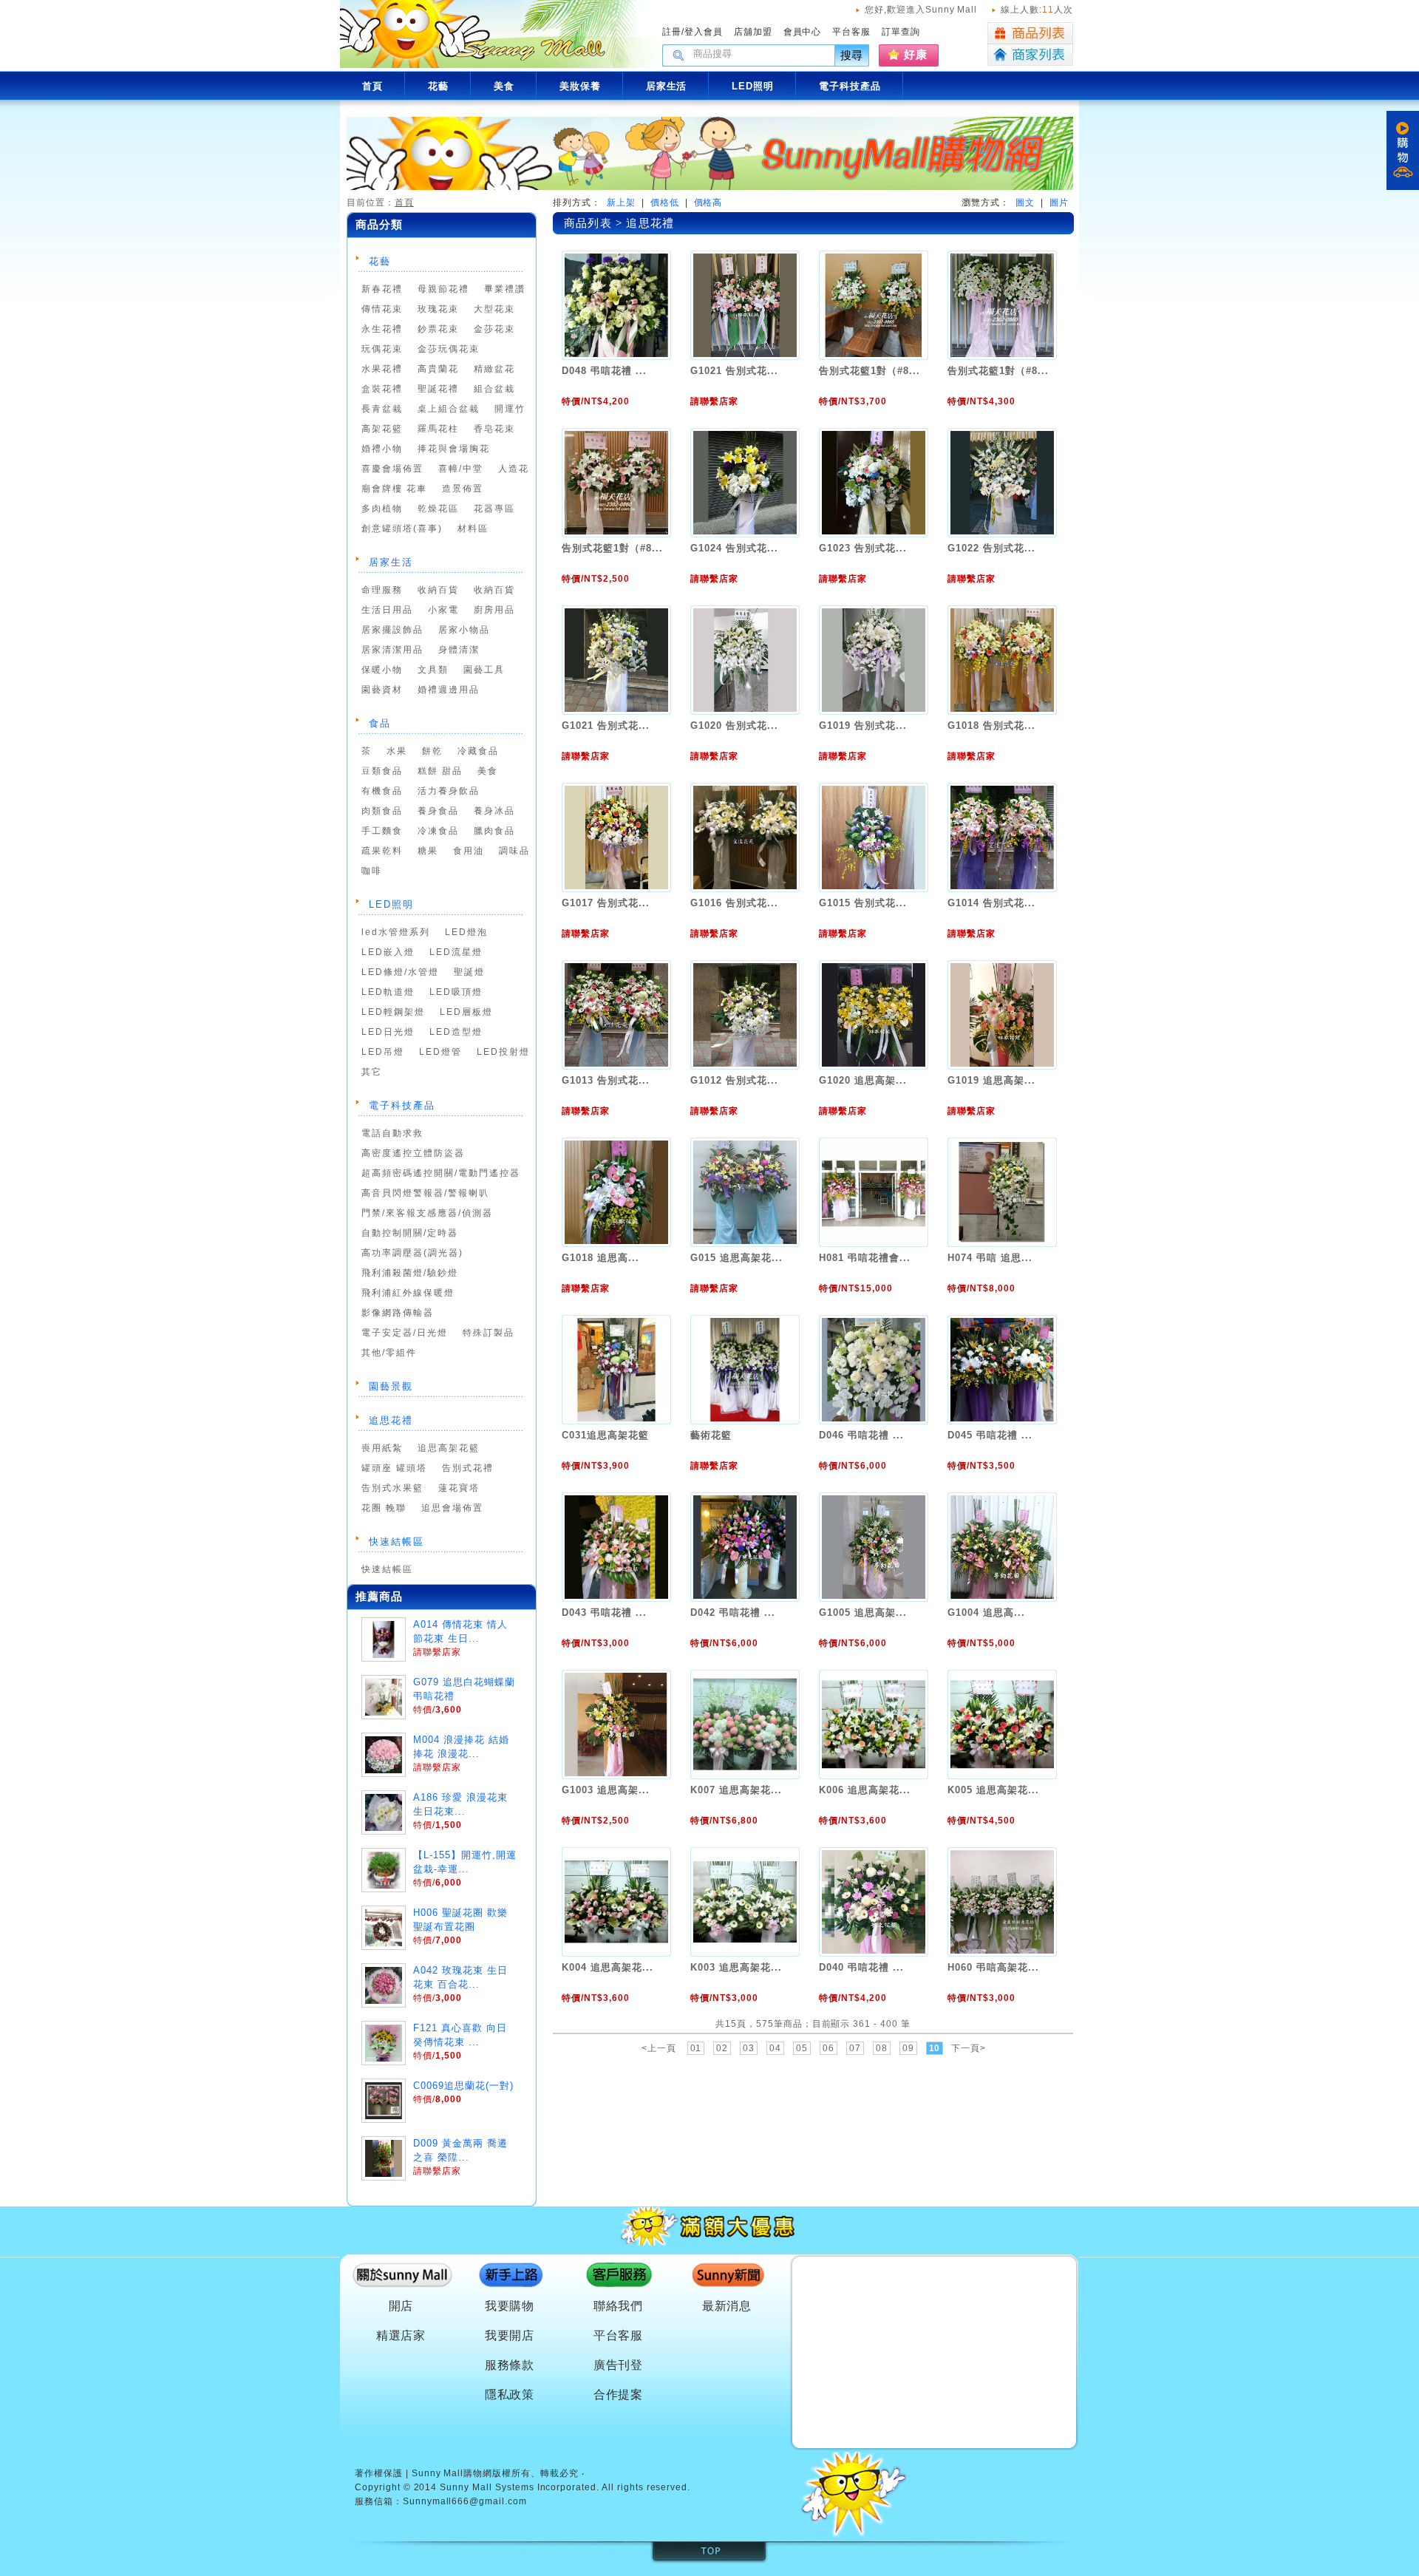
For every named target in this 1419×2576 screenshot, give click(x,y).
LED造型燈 (456, 1032)
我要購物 (510, 2306)
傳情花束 (382, 309)
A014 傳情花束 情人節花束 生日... (460, 1631)
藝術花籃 (711, 1435)
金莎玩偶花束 (449, 349)
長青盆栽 (382, 409)
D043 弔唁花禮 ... (604, 1612)
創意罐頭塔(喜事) (402, 529)
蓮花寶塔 (459, 1488)
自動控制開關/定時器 (410, 1233)
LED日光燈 (388, 1032)
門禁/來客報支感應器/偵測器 (427, 1213)
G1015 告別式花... (862, 903)
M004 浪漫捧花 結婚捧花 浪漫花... (461, 1747)
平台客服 (851, 32)
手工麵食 (382, 831)
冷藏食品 (478, 751)
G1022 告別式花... (991, 548)
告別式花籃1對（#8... (869, 371)
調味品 (514, 851)
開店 (401, 2306)
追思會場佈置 (452, 1508)
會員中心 (803, 32)
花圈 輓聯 (384, 1508)
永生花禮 (382, 329)
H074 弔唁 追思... (990, 1258)
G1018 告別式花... (991, 725)
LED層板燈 (466, 1012)
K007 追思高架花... (736, 1790)
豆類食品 (382, 771)
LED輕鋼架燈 (393, 1012)
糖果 (428, 851)
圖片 (1059, 203)
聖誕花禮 (438, 389)
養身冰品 (494, 811)
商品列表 (1030, 33)
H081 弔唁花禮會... (864, 1258)
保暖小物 (382, 670)
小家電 (443, 610)
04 (775, 2048)
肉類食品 (382, 811)
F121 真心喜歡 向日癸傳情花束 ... (460, 2035)
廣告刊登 (619, 2365)
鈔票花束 (438, 329)
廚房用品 (494, 610)
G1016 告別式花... (734, 903)
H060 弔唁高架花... (993, 1967)
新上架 (621, 203)
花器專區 (494, 509)
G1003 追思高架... (605, 1790)
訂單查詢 (901, 32)
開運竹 (510, 409)
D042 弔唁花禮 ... (732, 1612)
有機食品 (382, 791)
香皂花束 (494, 429)
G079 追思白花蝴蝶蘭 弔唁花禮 (464, 1689)
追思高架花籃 (449, 1448)
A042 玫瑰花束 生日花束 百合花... (460, 1977)
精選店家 (401, 2335)
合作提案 (619, 2395)
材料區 (473, 529)
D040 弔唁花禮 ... (861, 1967)
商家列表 (1030, 55)
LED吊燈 (383, 1052)
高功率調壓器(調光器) (412, 1253)
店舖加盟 (753, 32)
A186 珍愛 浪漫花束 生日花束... (460, 1804)
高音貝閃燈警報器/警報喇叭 (425, 1193)
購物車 (1403, 150)
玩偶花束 (382, 349)
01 (696, 2048)
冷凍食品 (438, 831)
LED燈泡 (466, 932)
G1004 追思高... (986, 1612)
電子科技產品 (402, 1105)
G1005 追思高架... (862, 1612)
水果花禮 (382, 369)
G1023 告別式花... (862, 548)
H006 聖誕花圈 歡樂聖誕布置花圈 (460, 1920)
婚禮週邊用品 (449, 690)
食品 (380, 723)
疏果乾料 (382, 851)
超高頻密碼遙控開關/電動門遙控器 (441, 1173)
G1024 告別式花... (734, 548)
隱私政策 (510, 2395)
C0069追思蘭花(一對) (463, 2086)
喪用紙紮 (382, 1448)
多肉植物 (382, 509)
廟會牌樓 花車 (394, 489)
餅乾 (432, 751)
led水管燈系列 (396, 932)
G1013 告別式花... (605, 1080)
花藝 (380, 261)
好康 (916, 54)
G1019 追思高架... (991, 1080)
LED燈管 (440, 1052)
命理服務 (382, 590)
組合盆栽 (494, 389)
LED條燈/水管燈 (400, 972)
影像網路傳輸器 (398, 1313)
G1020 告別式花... (734, 725)
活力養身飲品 (449, 791)
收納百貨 (438, 590)
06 (828, 2048)
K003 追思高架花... (736, 1967)
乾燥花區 (438, 509)
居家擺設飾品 (392, 630)
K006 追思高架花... (864, 1790)
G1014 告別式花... (991, 903)
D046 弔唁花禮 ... (861, 1435)
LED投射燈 (503, 1052)
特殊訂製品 (489, 1333)
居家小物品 (464, 630)
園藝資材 (382, 690)
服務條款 (510, 2365)
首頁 (404, 203)
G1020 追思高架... (862, 1080)
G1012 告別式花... (734, 1080)
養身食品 (438, 811)
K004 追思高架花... (607, 1967)
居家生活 (391, 562)
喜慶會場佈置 (392, 469)
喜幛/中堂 (461, 469)
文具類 (433, 670)
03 (749, 2048)
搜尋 (852, 55)
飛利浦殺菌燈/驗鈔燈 (410, 1273)
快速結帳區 (397, 1542)
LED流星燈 (456, 952)
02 (722, 2048)
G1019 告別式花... (862, 725)
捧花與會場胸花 (454, 449)
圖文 (1025, 203)
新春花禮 (382, 289)
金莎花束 (494, 329)
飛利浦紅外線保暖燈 (408, 1293)
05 (802, 2048)
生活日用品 (387, 610)
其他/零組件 (389, 1353)
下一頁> (969, 2048)
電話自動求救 (392, 1133)
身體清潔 (459, 650)
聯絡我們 (619, 2306)
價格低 (665, 203)
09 (908, 2048)
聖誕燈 (469, 972)
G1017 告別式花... (605, 903)
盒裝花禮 (382, 389)
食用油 (469, 851)
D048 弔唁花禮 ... (604, 371)
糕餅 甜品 (440, 771)
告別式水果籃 (392, 1488)
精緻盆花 (494, 369)
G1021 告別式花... (734, 371)
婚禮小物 (382, 449)
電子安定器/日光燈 (405, 1333)
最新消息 (727, 2306)
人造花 (514, 469)
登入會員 (704, 32)
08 (882, 2048)
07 (855, 2048)
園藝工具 (484, 670)
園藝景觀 (391, 1386)
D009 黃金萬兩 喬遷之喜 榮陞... (460, 2150)
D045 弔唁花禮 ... (990, 1435)
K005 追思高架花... (993, 1790)
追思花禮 (391, 1420)
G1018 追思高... (600, 1258)
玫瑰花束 (438, 309)
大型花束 (494, 309)
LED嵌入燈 (388, 952)
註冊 (672, 32)
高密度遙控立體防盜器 (413, 1153)
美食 (488, 771)
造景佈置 (463, 489)
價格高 (708, 203)
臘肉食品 (494, 831)
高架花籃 (382, 429)
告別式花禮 (468, 1468)
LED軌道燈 (388, 992)
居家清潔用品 (392, 650)
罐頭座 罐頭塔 (394, 1468)
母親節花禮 (443, 289)
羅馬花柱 (438, 429)
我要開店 (510, 2335)
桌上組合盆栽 (449, 409)
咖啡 (372, 871)
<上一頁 (659, 2048)
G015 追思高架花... (736, 1258)
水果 (397, 751)
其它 (372, 1072)
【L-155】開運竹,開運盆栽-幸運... (465, 1862)
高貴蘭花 (438, 369)
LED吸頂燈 (456, 992)
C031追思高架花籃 (605, 1435)
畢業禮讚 (505, 289)
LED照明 (391, 904)
